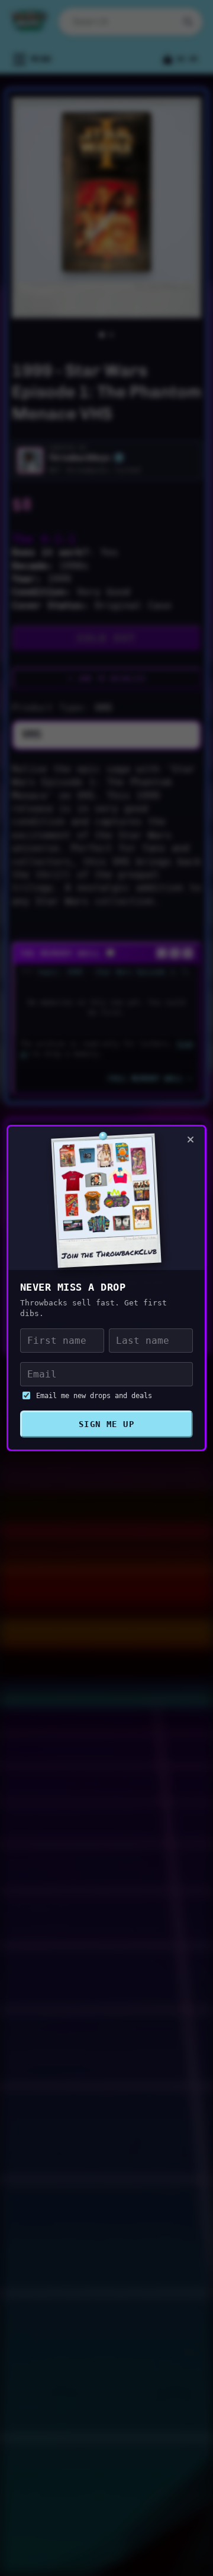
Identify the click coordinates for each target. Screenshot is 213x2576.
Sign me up (106, 1424)
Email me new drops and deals (94, 1396)
